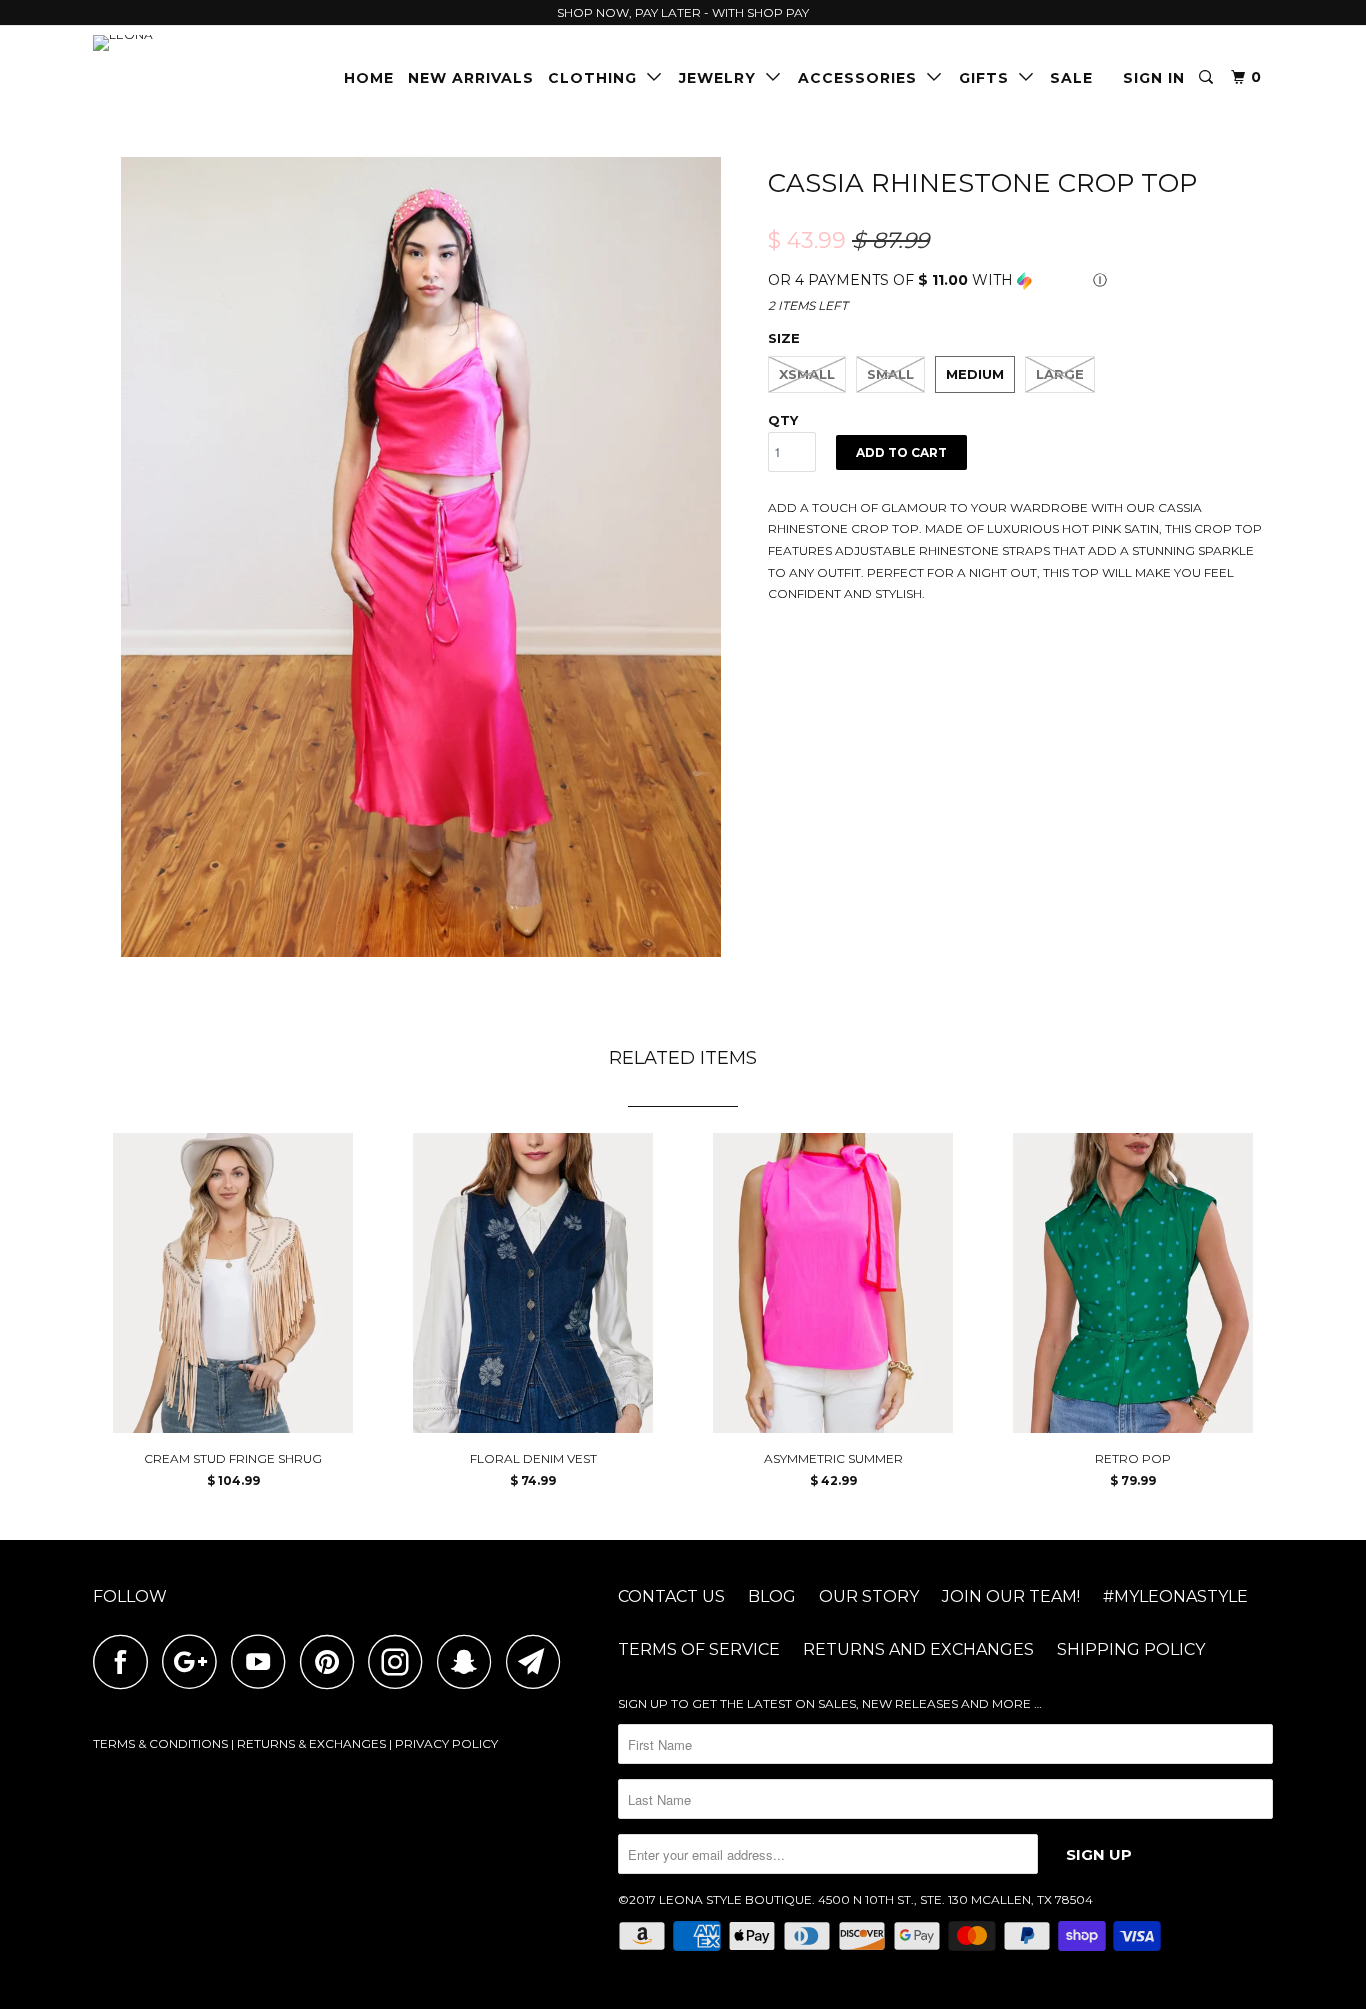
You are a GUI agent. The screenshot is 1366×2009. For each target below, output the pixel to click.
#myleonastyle (1175, 1596)
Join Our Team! (1011, 1596)
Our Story (869, 1596)
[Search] (1208, 77)
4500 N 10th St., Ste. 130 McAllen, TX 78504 (955, 1899)
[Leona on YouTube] (264, 1661)
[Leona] (195, 43)
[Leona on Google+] (195, 1661)
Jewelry (722, 78)
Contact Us (671, 1596)
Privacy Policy (446, 1743)
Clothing (597, 78)
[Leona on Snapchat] (470, 1661)
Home (369, 78)
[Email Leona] (539, 1661)
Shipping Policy (1131, 1649)
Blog (772, 1596)
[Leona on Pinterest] (332, 1661)
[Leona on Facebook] (126, 1661)
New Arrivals (471, 78)
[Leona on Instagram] (401, 1661)
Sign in (1154, 78)
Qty (783, 420)
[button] (1020, 280)
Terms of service (699, 1649)
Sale (1071, 78)
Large (1060, 374)
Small (890, 374)
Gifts (989, 78)
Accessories (862, 78)
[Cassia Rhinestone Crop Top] (420, 557)
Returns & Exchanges (311, 1743)
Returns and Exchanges (918, 1649)
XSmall (807, 374)
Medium (975, 374)
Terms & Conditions (160, 1743)
